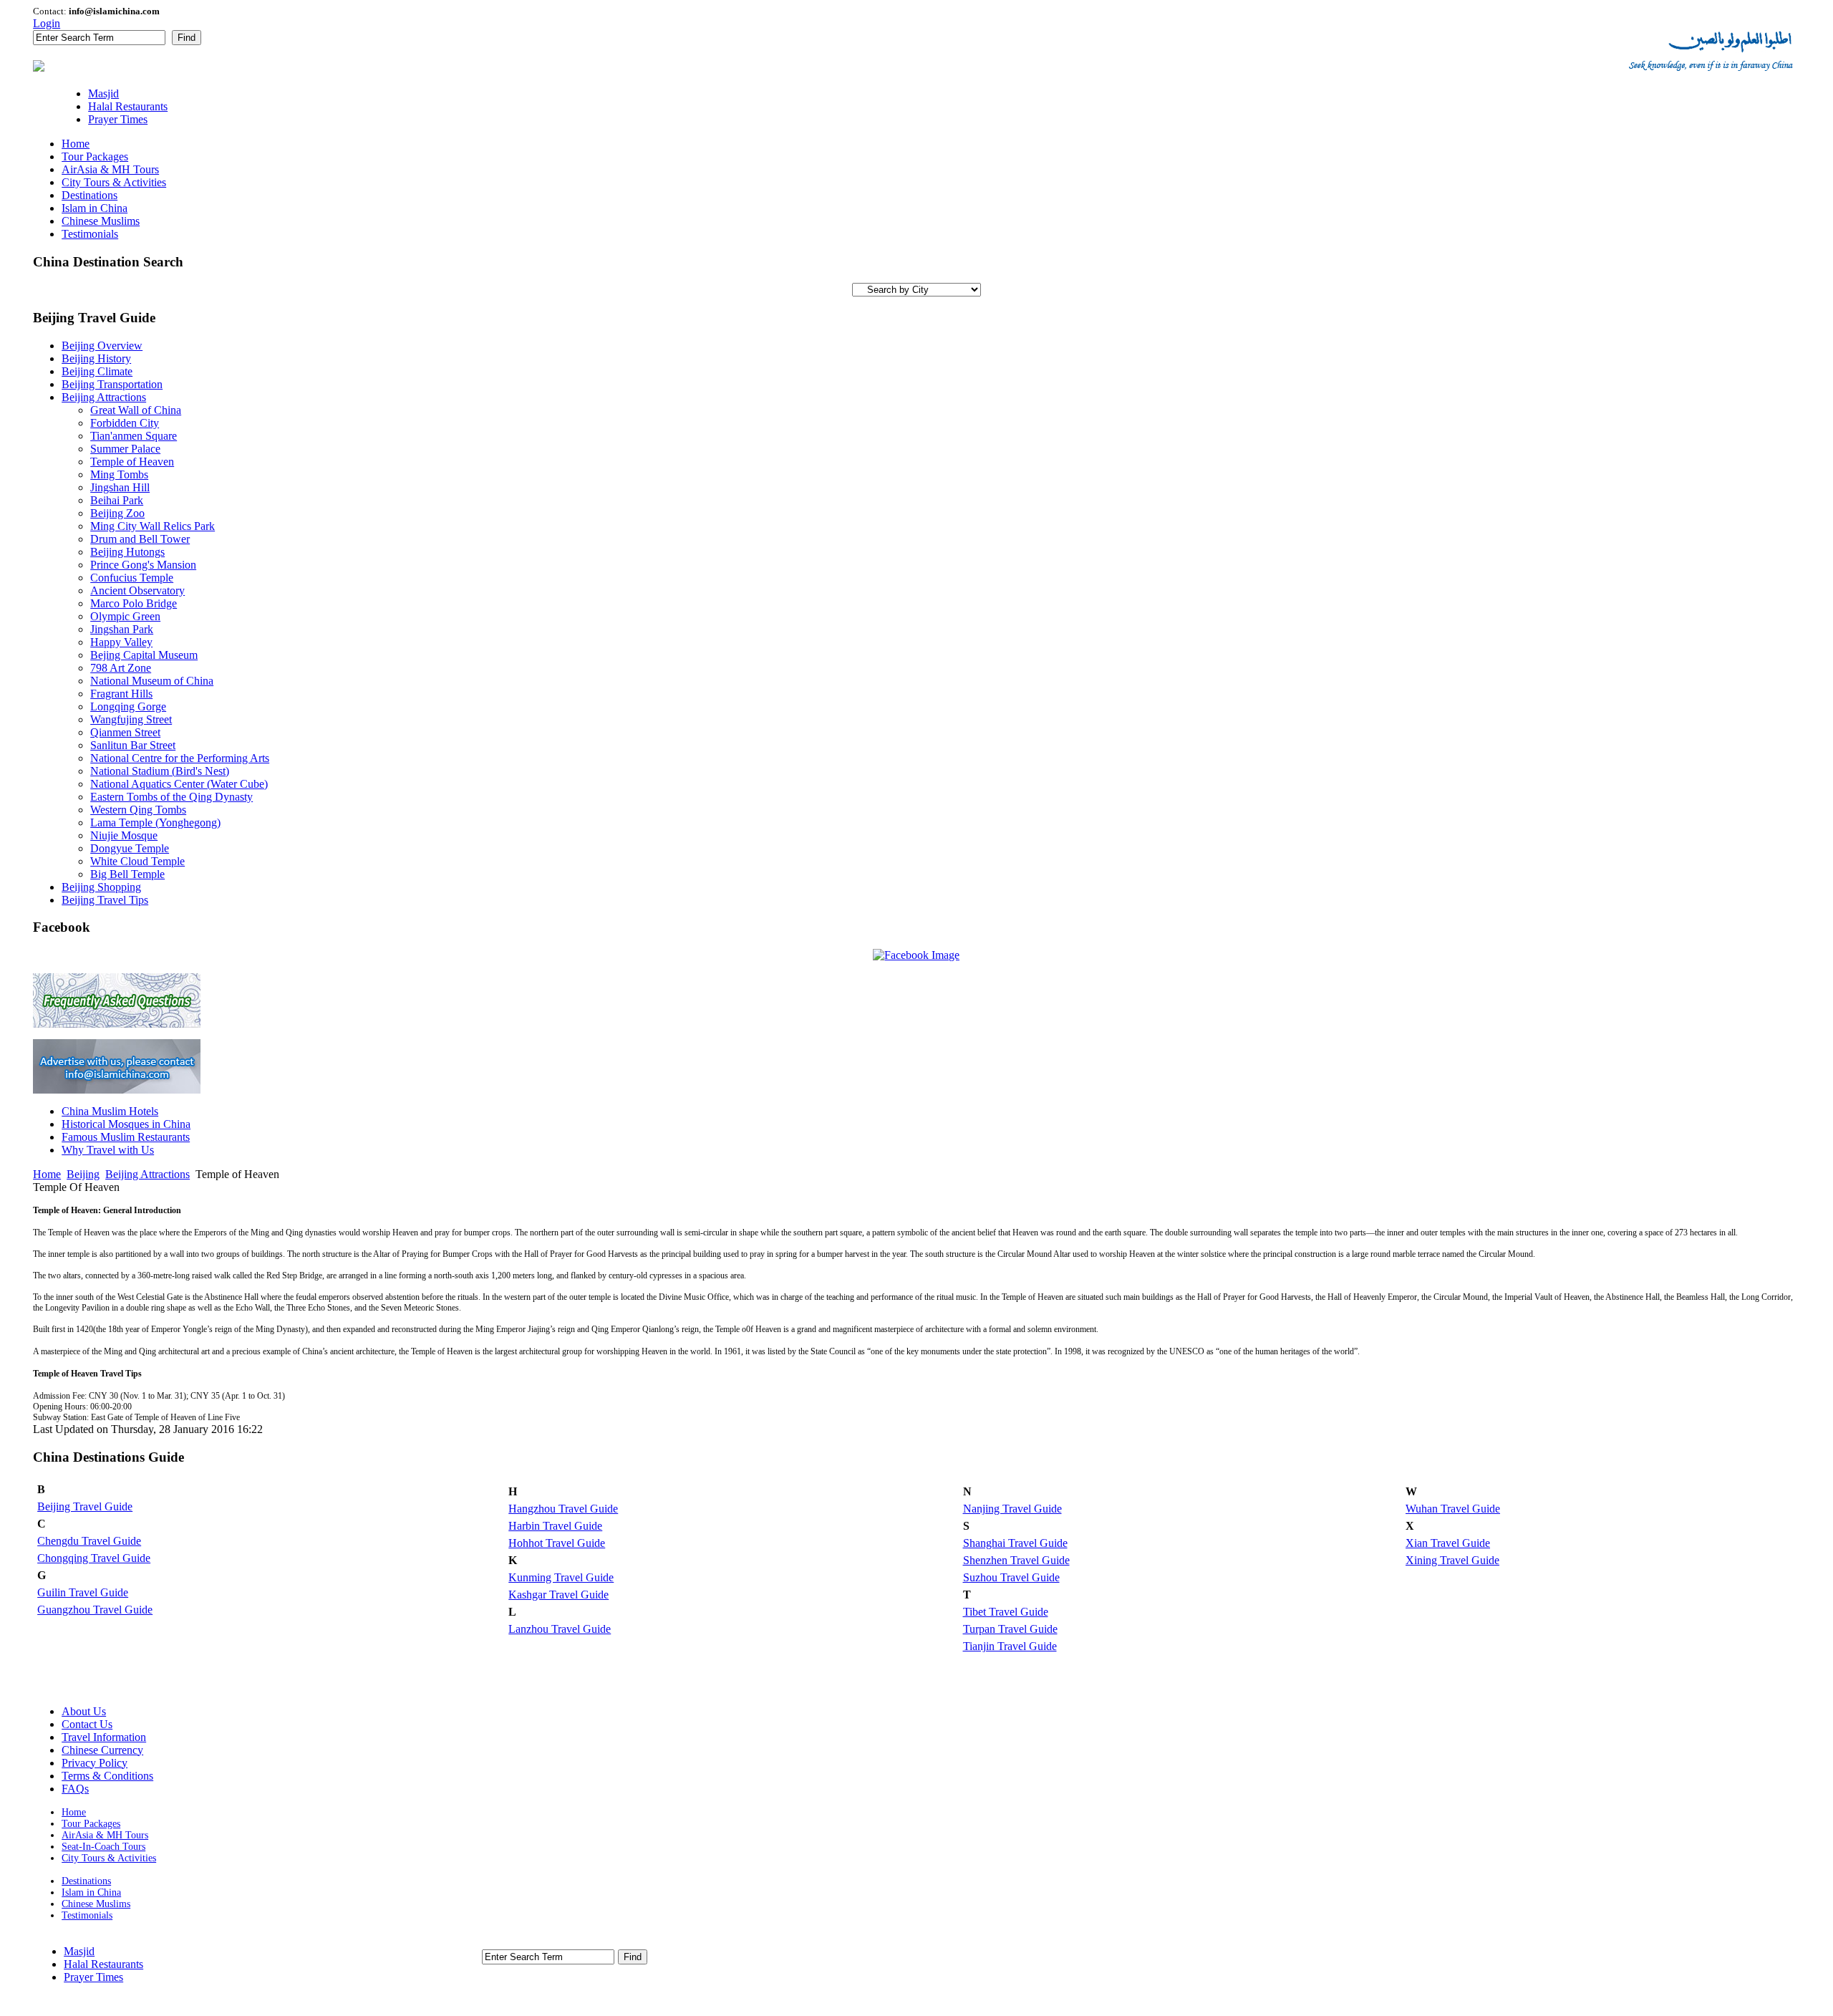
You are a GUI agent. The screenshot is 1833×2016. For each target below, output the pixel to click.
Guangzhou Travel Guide (95, 1610)
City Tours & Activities (109, 1858)
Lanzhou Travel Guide (560, 1629)
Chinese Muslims (96, 1904)
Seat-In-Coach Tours (103, 1847)
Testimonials (87, 1915)
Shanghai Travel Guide (1015, 1543)
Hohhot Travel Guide (557, 1543)
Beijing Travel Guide (85, 1506)
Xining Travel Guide (1452, 1560)
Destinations (86, 1881)
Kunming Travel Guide (561, 1577)
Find (187, 38)
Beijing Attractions (147, 1174)
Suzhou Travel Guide (1011, 1577)
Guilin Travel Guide (83, 1592)
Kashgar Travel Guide (558, 1595)
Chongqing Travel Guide (94, 1558)
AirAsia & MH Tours (105, 1835)
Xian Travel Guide (1448, 1543)
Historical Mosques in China (126, 1124)
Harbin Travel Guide (555, 1526)
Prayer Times (93, 1977)
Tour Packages (91, 1824)
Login (47, 23)
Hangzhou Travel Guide (563, 1509)
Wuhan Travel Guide (1453, 1509)
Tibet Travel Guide (1006, 1612)
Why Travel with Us (108, 1150)
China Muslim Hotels (110, 1111)
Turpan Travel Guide (1010, 1629)
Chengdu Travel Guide (89, 1541)
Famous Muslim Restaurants (126, 1137)
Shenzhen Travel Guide (1016, 1560)
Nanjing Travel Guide (1012, 1509)
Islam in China (91, 1892)
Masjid (79, 1951)
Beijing (83, 1174)
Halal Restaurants (103, 1964)
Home (47, 1174)
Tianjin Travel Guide (1010, 1646)
